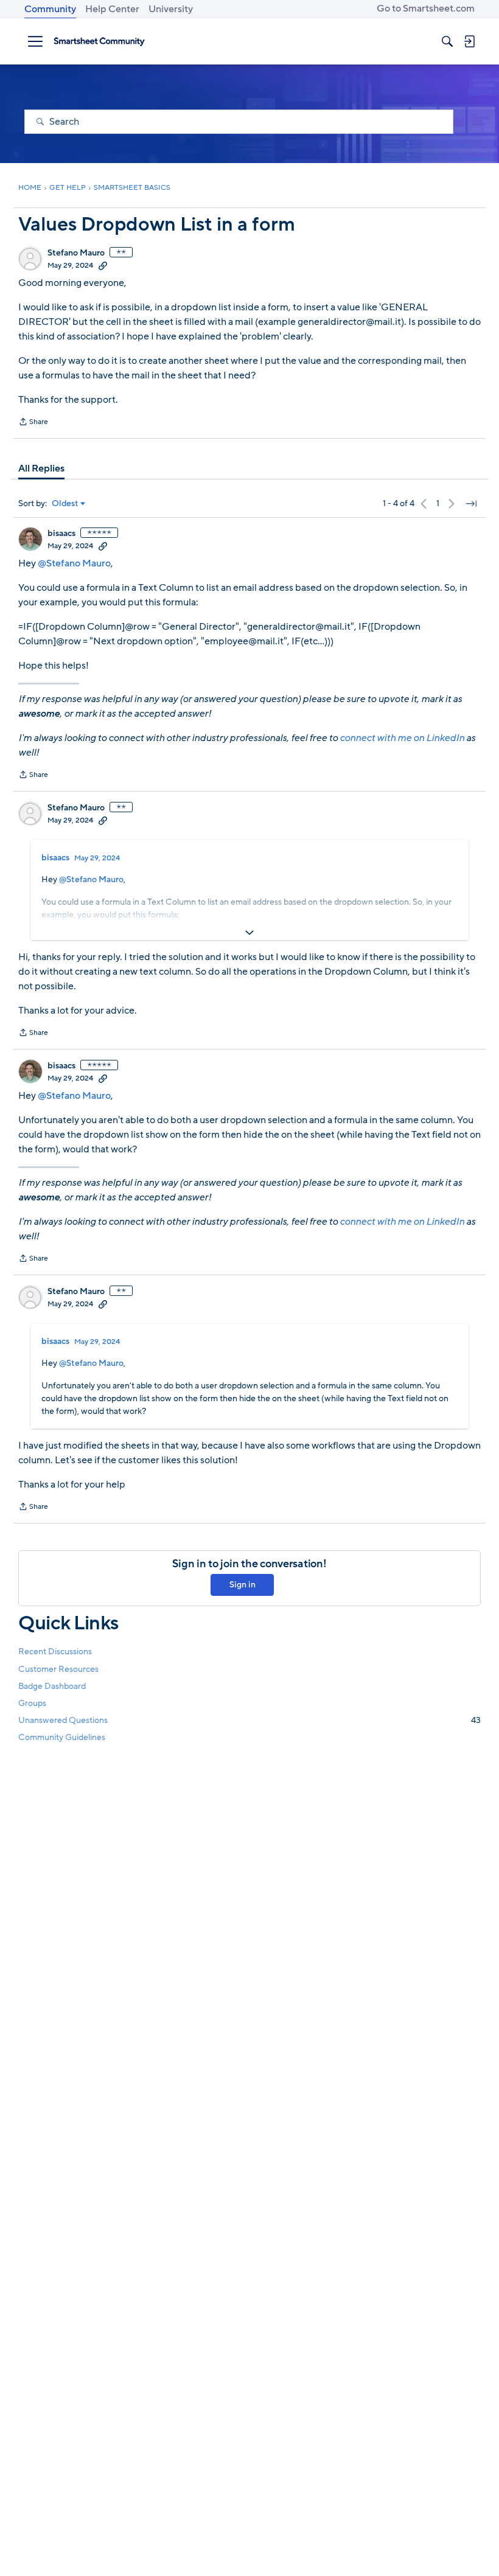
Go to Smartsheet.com (426, 9)
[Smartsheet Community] (99, 41)
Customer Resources (58, 1669)
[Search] (447, 41)
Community (50, 9)
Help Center (112, 9)
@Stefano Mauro (74, 563)
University (171, 9)
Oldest (65, 504)
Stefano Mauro (76, 253)
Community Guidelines (62, 1737)
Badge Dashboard (52, 1686)
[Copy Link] (103, 265)
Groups (32, 1703)
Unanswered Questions (249, 1720)
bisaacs (61, 534)
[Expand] (249, 933)
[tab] (41, 468)
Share (33, 423)
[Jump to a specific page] (471, 504)
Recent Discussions (55, 1652)
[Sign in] (469, 41)
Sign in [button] (243, 1585)
